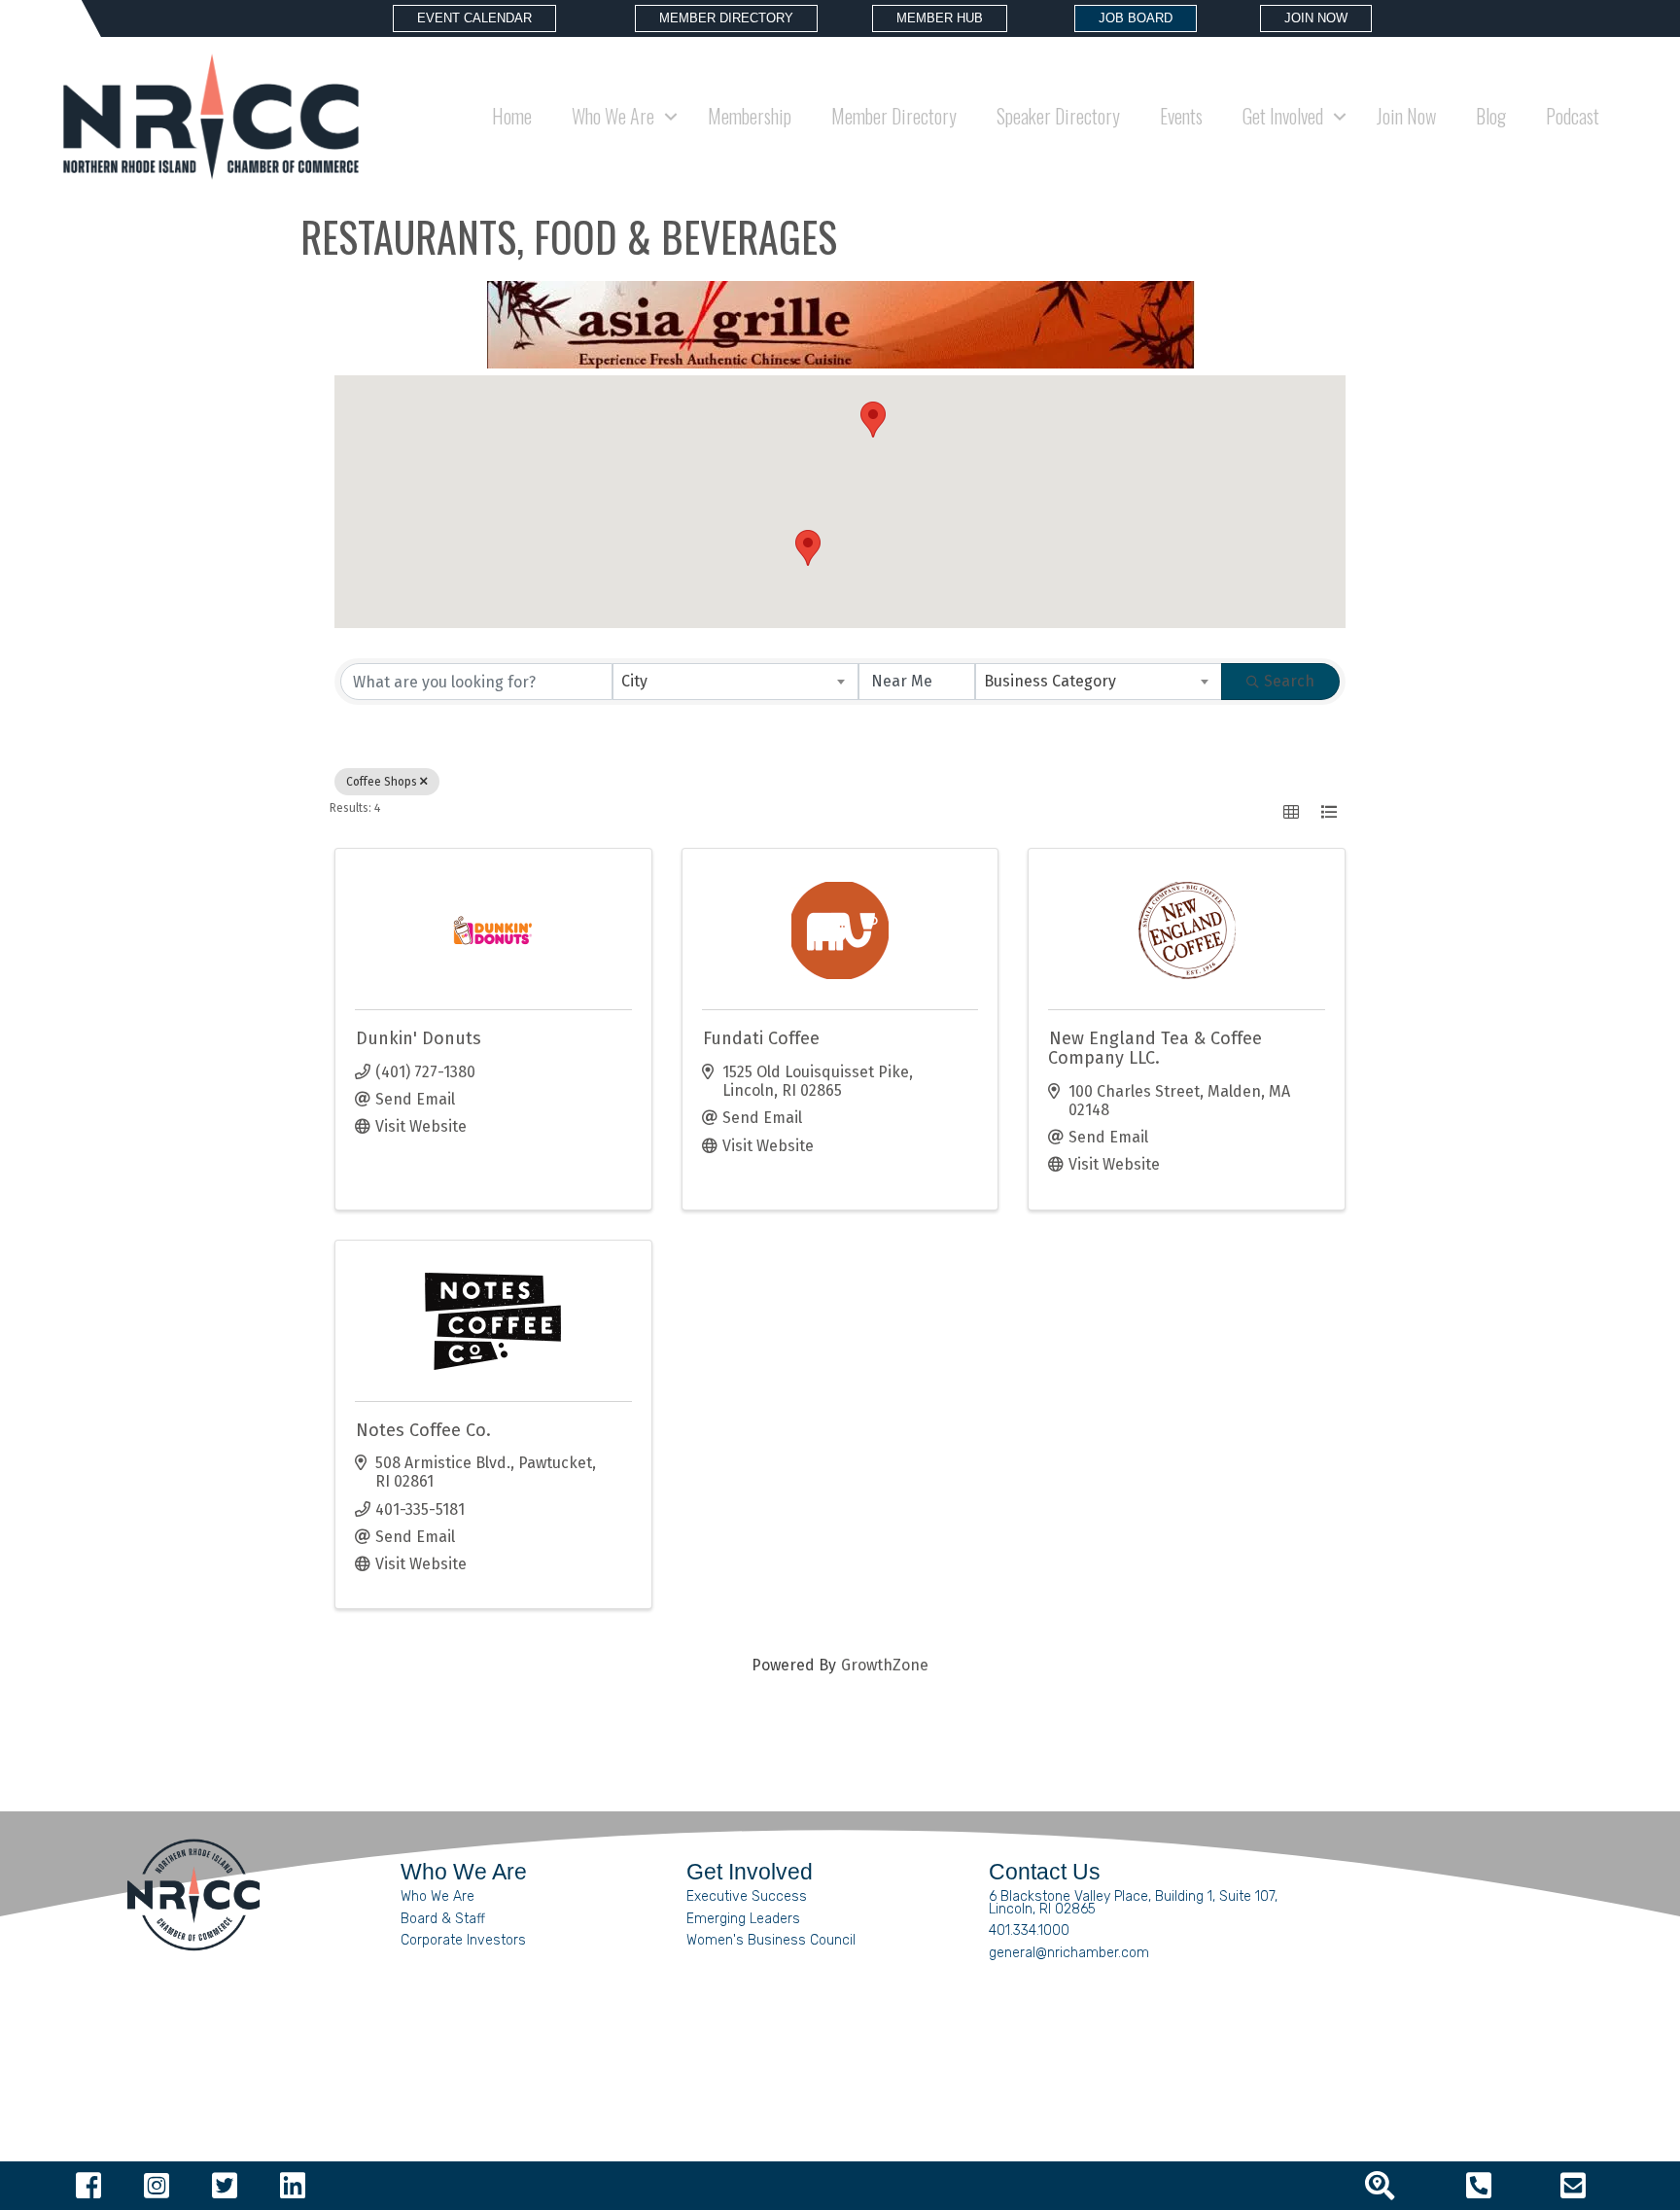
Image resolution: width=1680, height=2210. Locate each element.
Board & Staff (443, 1919)
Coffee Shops (382, 782)
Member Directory (894, 116)
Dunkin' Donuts (419, 1038)
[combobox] (736, 682)
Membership (750, 116)
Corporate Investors (463, 1940)
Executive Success (747, 1896)
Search (1289, 681)
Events (1181, 116)
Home (512, 116)
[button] (808, 548)
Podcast (1573, 116)
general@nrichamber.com (1069, 1953)
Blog (1491, 116)
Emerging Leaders (743, 1919)
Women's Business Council (771, 1940)
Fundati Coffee (761, 1038)
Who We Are (437, 1896)
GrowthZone (885, 1665)
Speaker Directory (1058, 116)
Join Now (1406, 116)
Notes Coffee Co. (423, 1430)
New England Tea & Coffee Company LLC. (1155, 1048)
